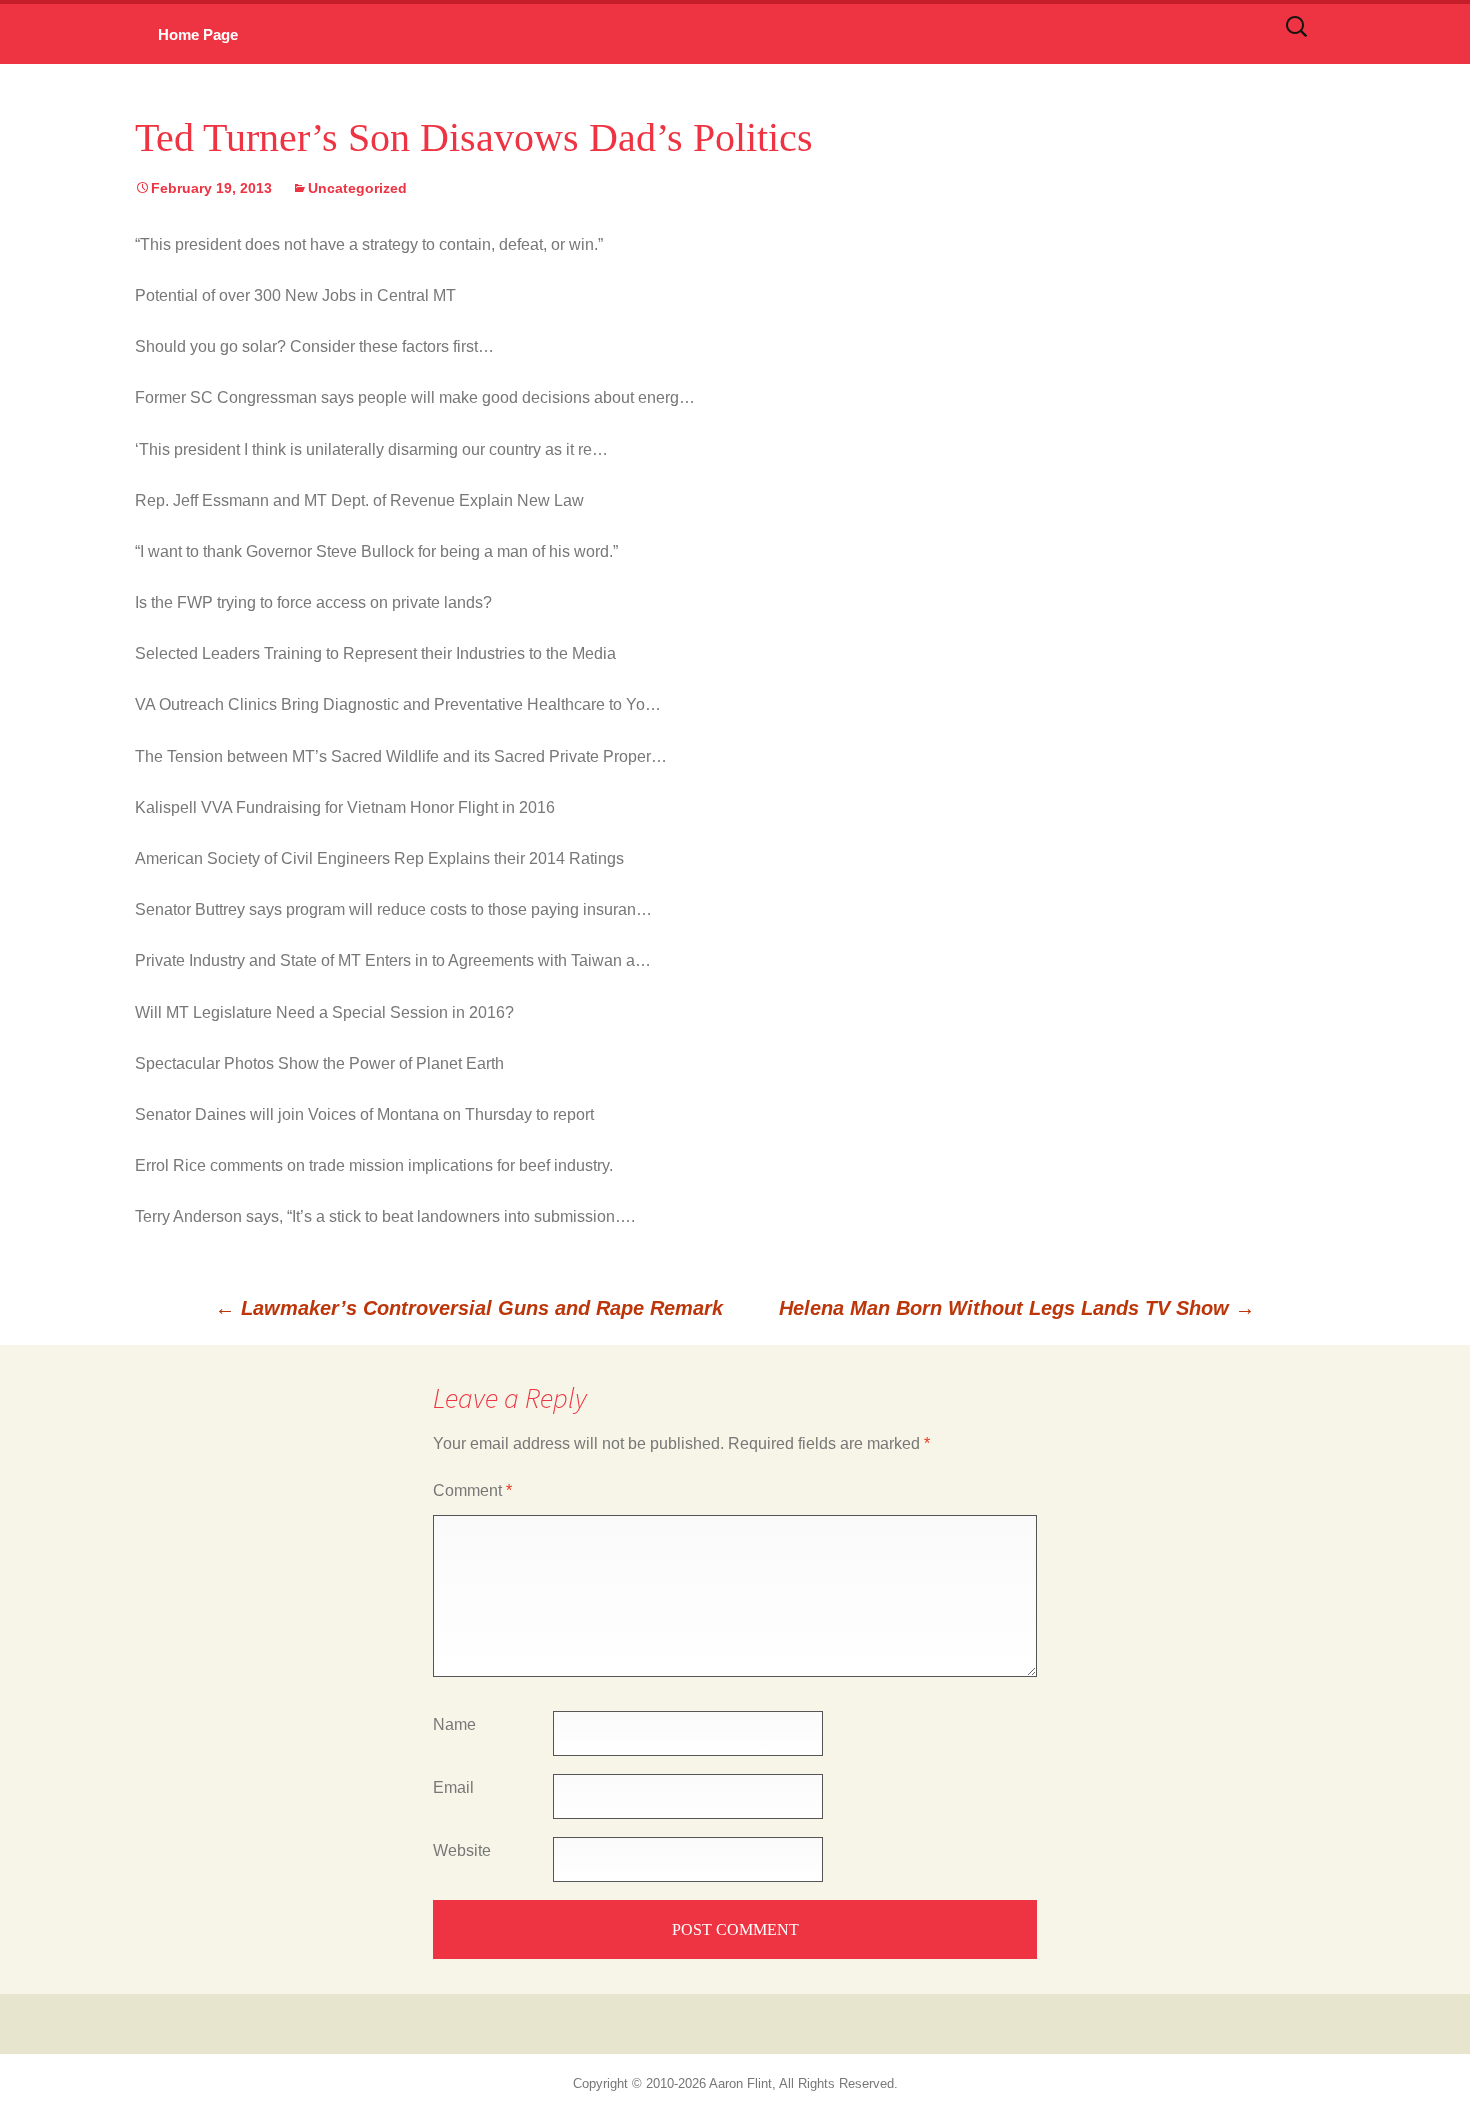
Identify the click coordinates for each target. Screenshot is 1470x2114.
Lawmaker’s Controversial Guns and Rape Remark (469, 1308)
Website (462, 1850)
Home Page (198, 34)
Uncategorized (357, 188)
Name (454, 1724)
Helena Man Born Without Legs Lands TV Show (1017, 1308)
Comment (472, 1490)
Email (453, 1787)
